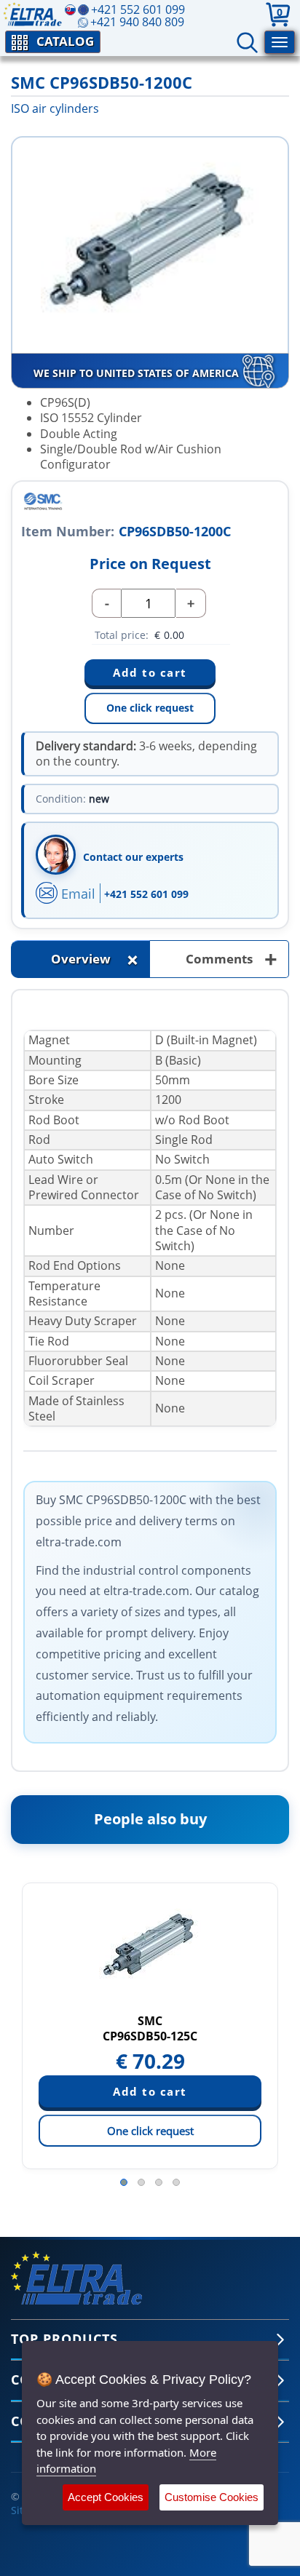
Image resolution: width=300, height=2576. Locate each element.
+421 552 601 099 (146, 894)
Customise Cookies (212, 2497)
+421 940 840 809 (137, 22)
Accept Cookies (106, 2497)
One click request (150, 708)
